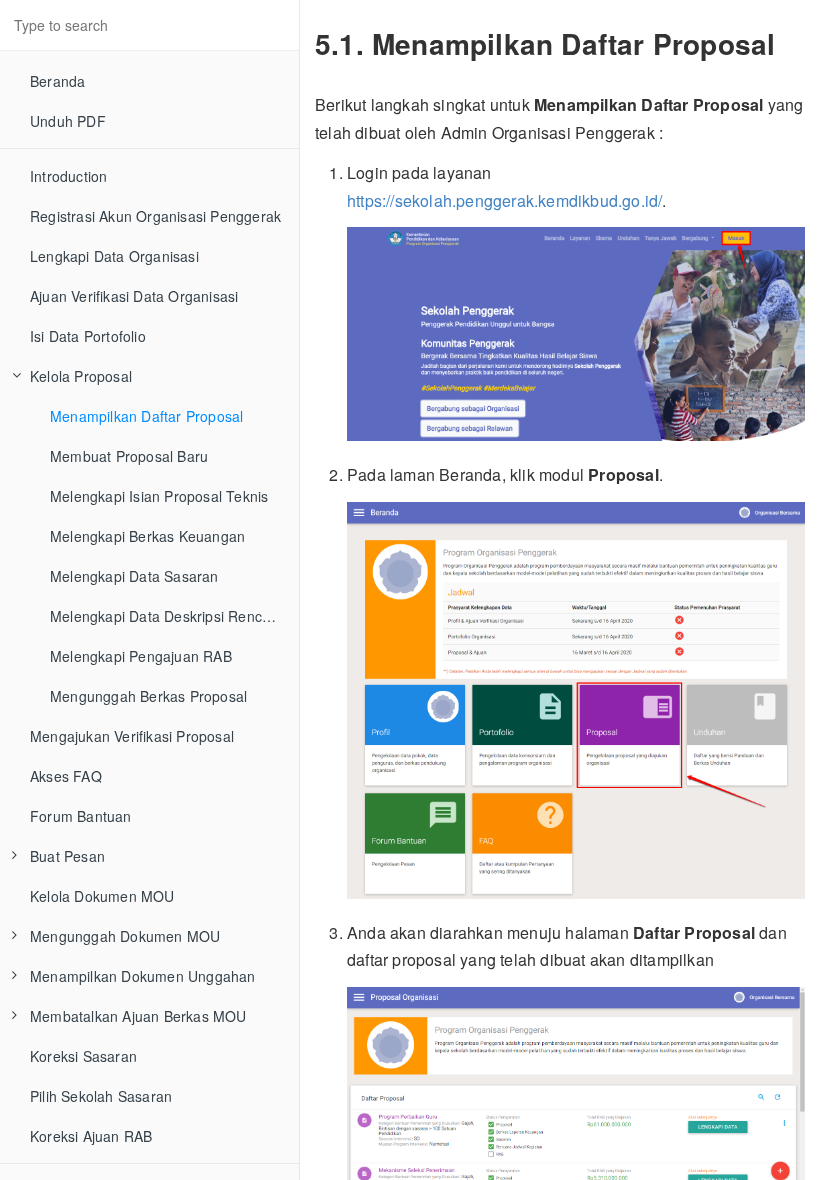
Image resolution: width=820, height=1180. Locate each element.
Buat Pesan (67, 856)
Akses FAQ (66, 776)
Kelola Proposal (81, 376)
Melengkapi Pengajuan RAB (141, 656)
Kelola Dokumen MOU (102, 896)
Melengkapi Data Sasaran (134, 576)
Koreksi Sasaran (83, 1056)
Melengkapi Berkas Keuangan (147, 536)
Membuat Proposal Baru (129, 456)
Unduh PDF (68, 121)
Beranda (57, 81)
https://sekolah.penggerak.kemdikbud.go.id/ (504, 200)
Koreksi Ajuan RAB (91, 1136)
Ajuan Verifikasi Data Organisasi (134, 296)
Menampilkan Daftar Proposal (146, 416)
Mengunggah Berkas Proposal (148, 696)
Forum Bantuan (81, 816)
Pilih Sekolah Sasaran (101, 1096)
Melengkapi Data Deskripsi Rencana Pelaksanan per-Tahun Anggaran (174, 616)
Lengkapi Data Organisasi (114, 256)
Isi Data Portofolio (88, 336)
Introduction (68, 176)
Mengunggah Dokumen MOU (125, 936)
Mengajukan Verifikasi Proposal (132, 736)
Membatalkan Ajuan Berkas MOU (138, 1016)
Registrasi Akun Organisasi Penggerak (155, 216)
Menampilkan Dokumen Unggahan (143, 976)
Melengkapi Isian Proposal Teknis (159, 496)
